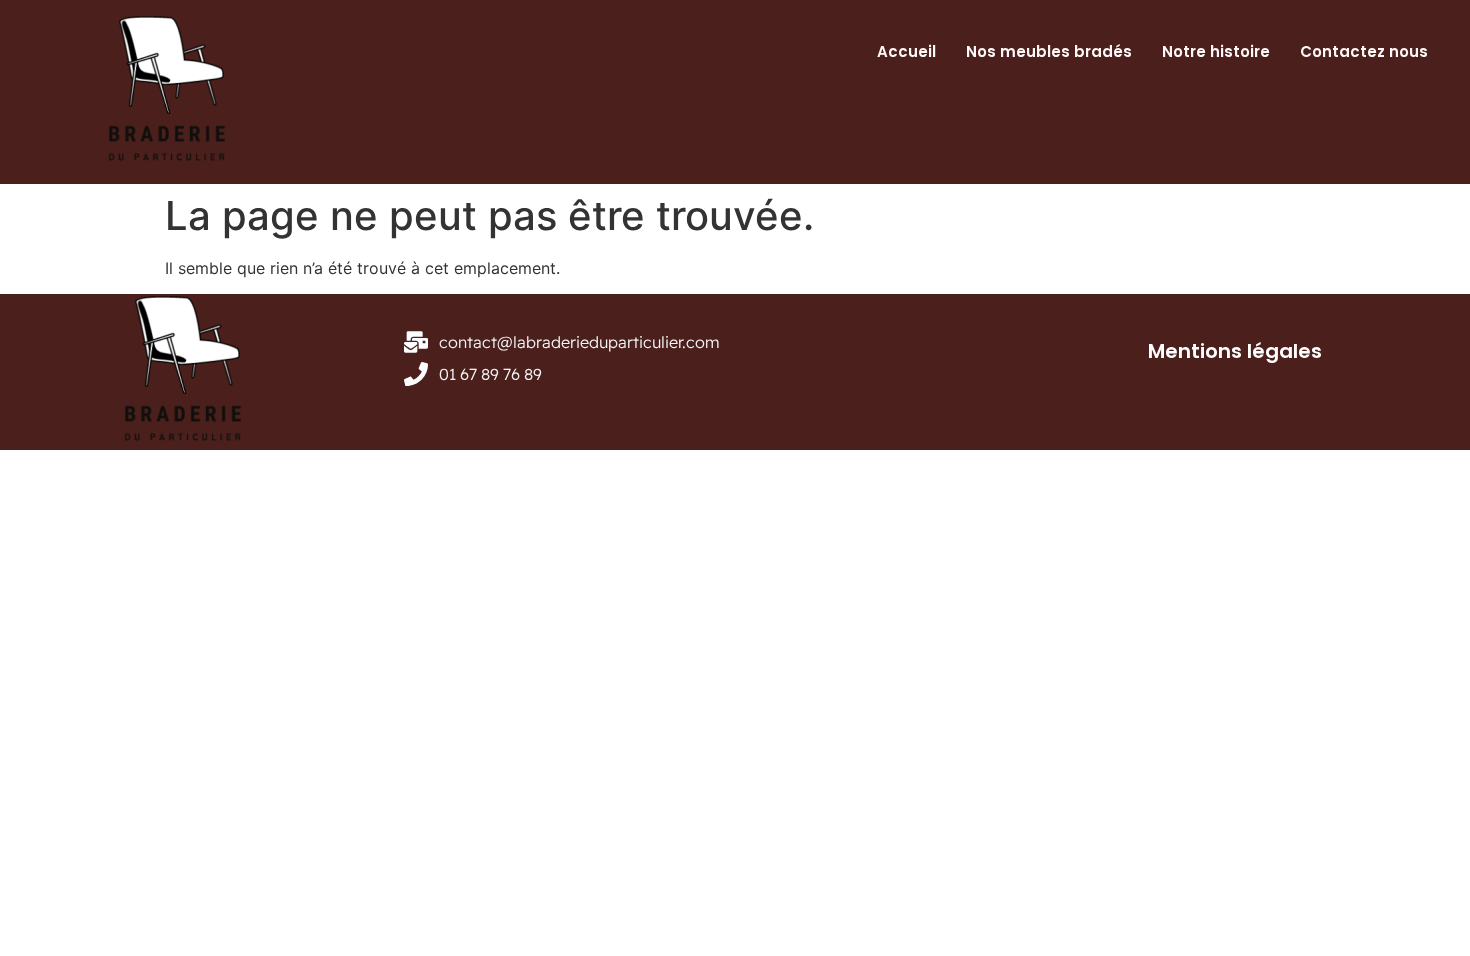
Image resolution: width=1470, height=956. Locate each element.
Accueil (906, 51)
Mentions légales (1235, 351)
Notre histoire (1216, 51)
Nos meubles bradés (1049, 51)
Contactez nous (1364, 51)
